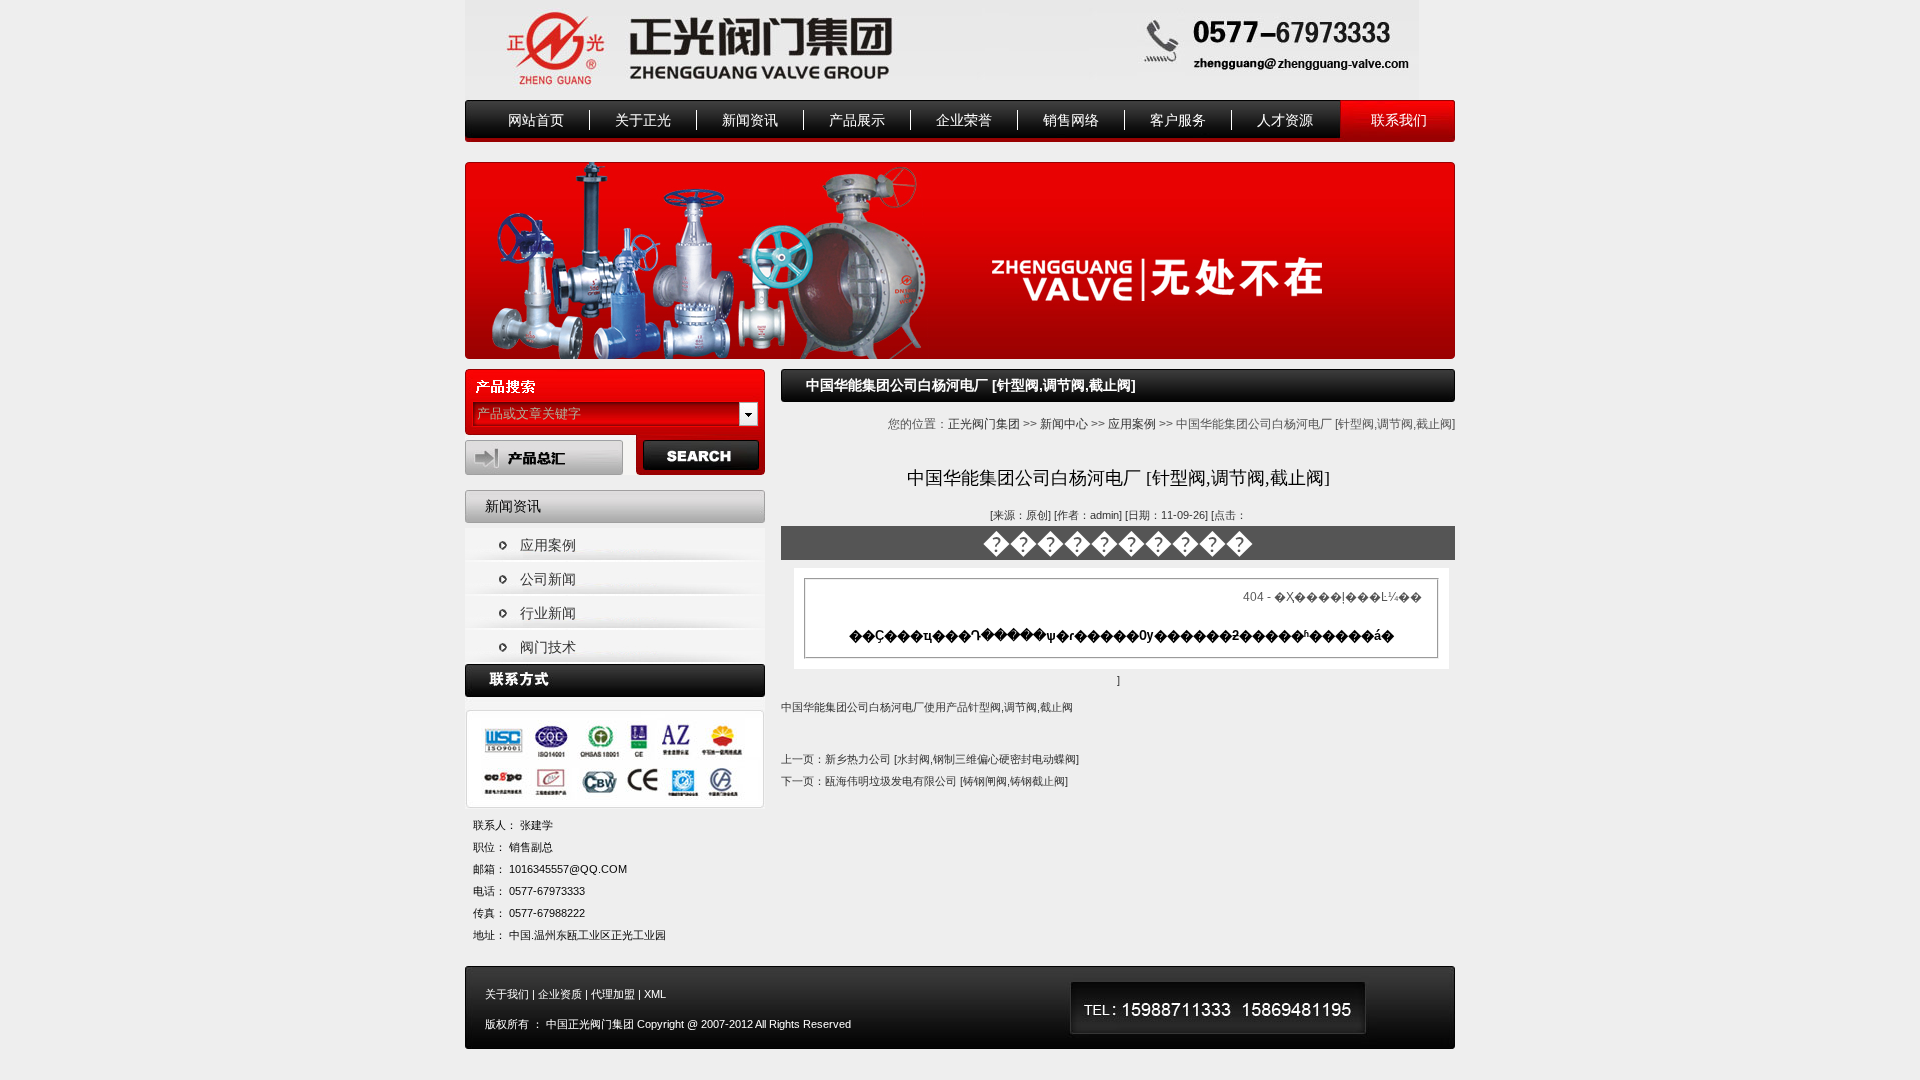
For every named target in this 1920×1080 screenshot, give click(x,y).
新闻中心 (1064, 424)
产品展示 (857, 120)
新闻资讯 (750, 120)
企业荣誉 (964, 120)
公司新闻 (548, 579)
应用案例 (548, 545)
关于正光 (643, 120)
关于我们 (507, 994)
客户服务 (1178, 120)
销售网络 (1071, 120)
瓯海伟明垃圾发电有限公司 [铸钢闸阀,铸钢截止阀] (946, 781)
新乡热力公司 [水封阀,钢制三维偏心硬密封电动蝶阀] (952, 759)
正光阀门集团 (984, 424)
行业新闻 (548, 613)
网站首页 (536, 120)
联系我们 (1399, 120)
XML (655, 994)
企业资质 (560, 994)
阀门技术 (548, 647)
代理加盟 (613, 994)
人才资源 (1285, 120)
